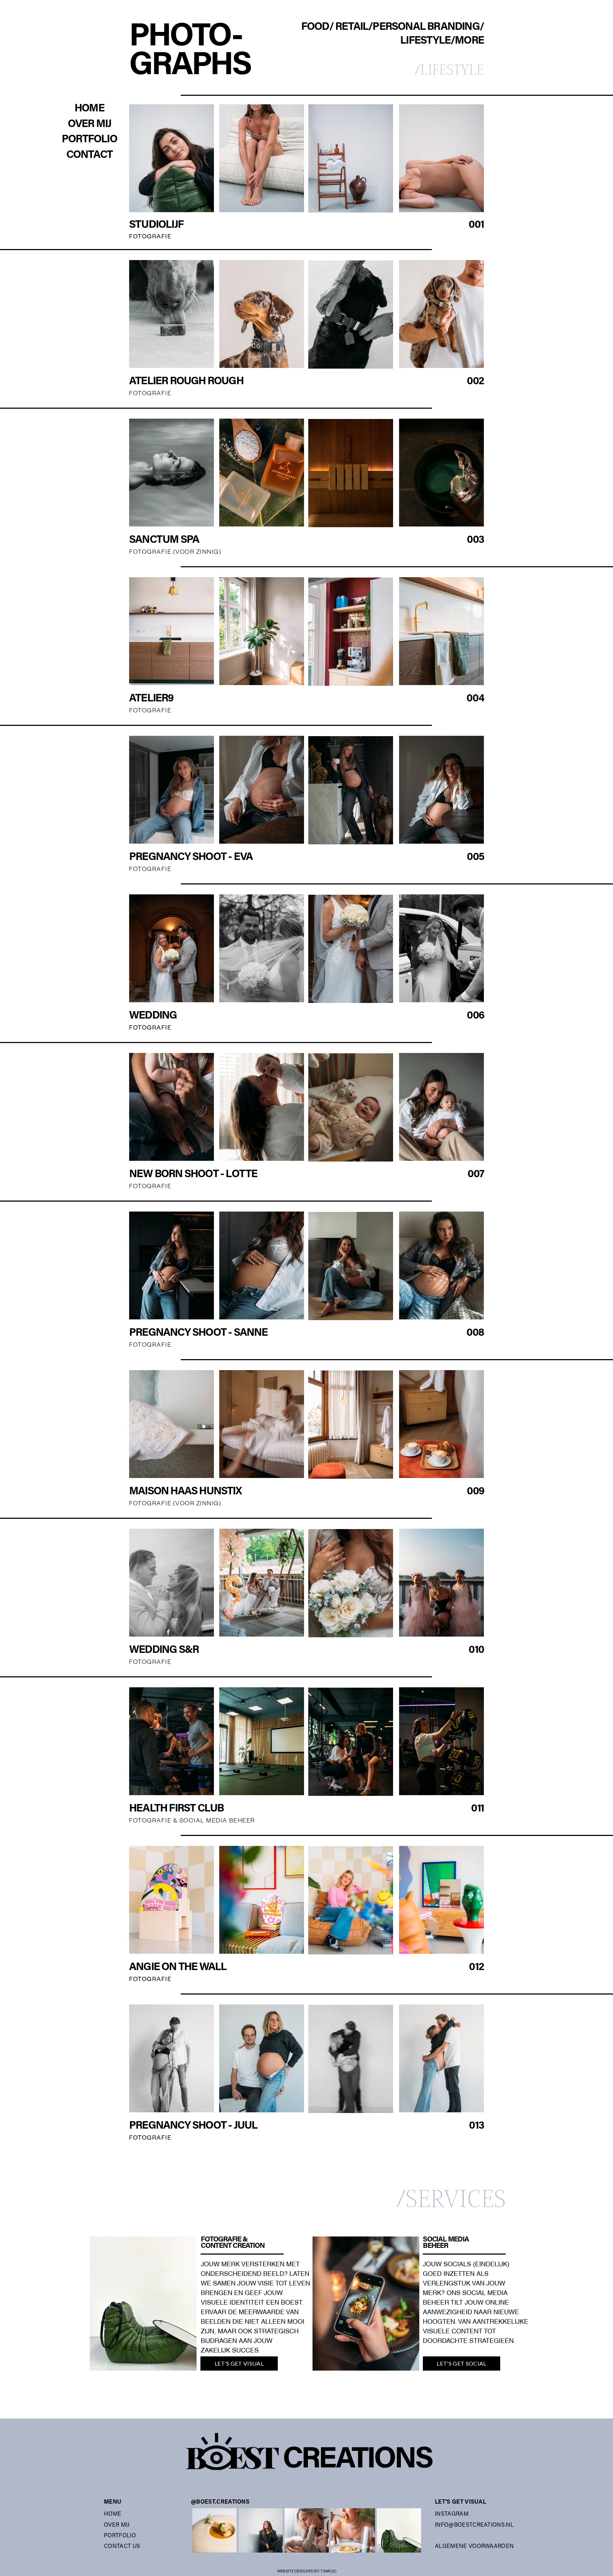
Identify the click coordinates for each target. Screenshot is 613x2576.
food (315, 27)
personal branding (426, 27)
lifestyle (425, 41)
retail (352, 27)
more (469, 41)
